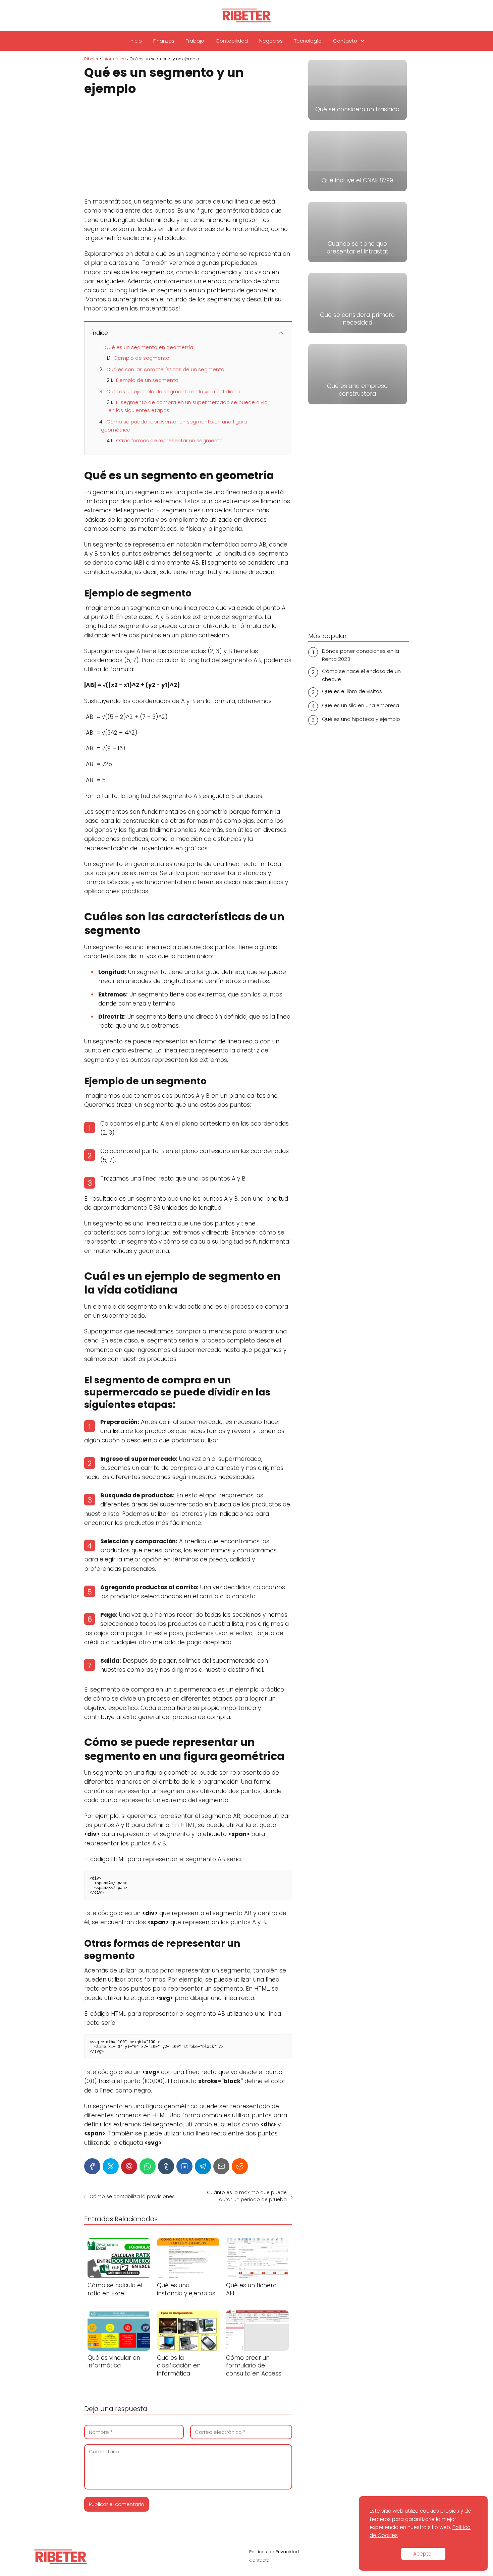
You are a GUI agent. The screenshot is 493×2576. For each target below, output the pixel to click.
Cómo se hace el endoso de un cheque (361, 675)
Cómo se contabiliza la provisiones (132, 2196)
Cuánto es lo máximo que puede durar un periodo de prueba (247, 2196)
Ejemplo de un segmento (147, 380)
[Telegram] (203, 2166)
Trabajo (195, 41)
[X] (111, 2166)
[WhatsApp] (148, 2166)
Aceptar (423, 2554)
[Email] (221, 2166)
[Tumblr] (166, 2166)
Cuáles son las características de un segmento (165, 369)
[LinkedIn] (184, 2166)
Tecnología (308, 41)
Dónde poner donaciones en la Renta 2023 (361, 655)
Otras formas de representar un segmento (169, 440)
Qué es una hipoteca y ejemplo (361, 719)
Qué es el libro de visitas (352, 691)
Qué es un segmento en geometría (149, 347)
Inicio (136, 41)
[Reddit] (240, 2166)
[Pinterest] (129, 2166)
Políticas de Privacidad (274, 2552)
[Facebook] (92, 2166)
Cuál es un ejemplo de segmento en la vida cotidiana (173, 391)
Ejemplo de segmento (142, 358)
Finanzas (164, 41)
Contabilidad (232, 41)
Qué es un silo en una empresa (361, 705)
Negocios (271, 41)
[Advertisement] (188, 148)
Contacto (345, 41)
